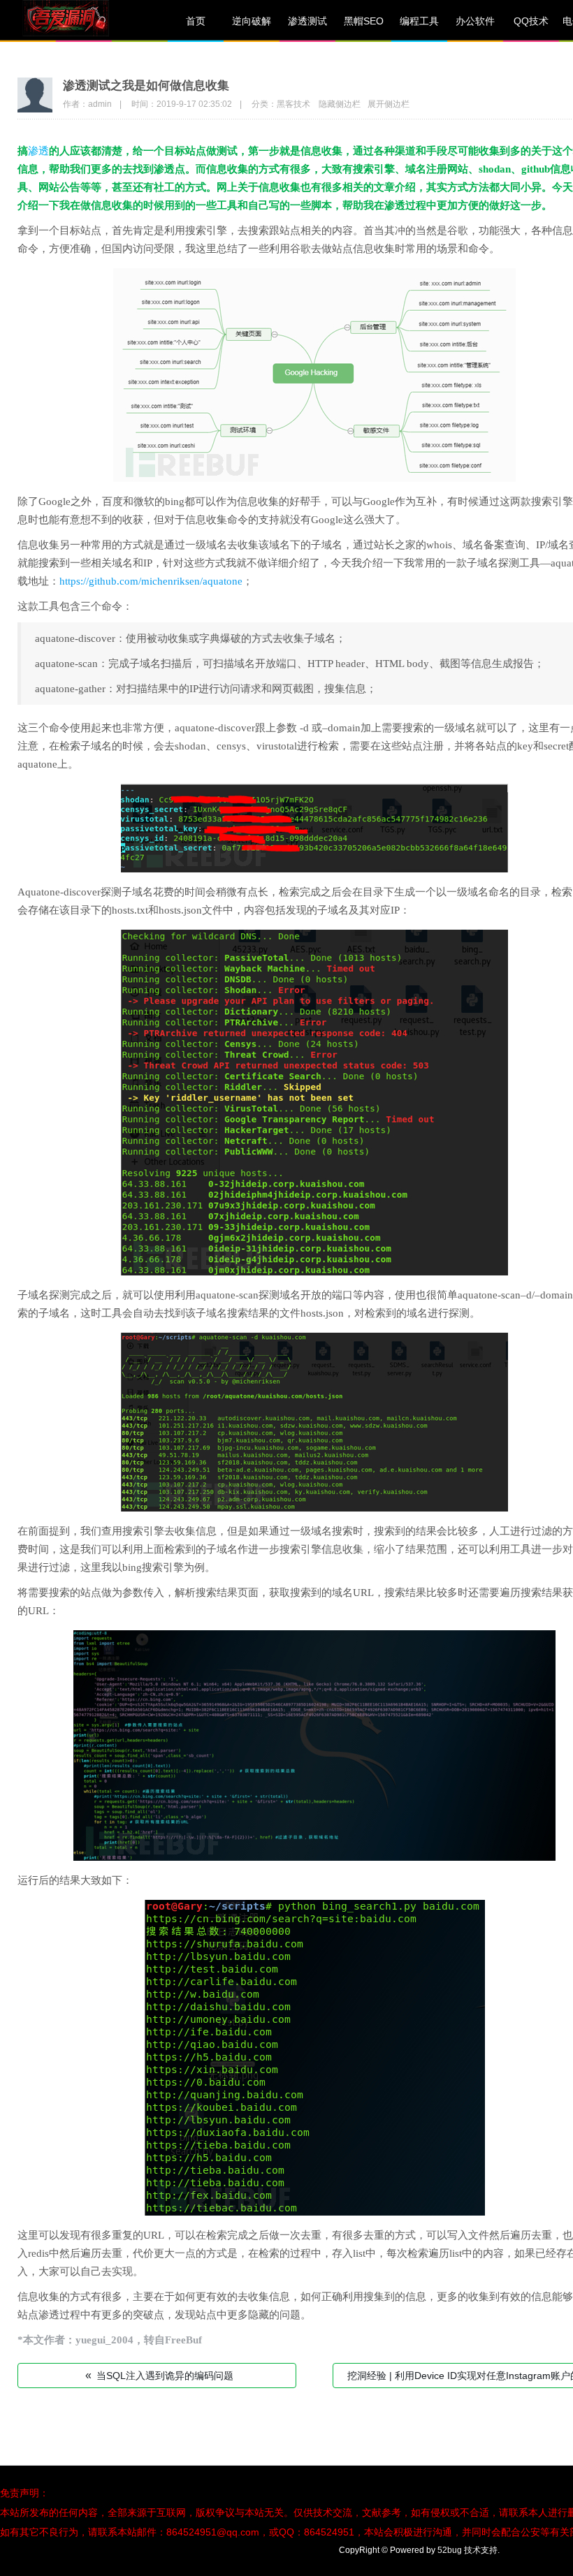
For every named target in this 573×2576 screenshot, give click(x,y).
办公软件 (475, 21)
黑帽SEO (364, 21)
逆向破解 (252, 21)
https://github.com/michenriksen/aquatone (151, 581)
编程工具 (419, 21)
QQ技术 (531, 21)
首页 (196, 21)
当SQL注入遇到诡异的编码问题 (159, 2375)
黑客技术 (293, 104)
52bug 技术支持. (469, 2550)
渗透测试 (307, 21)
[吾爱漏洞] (84, 21)
